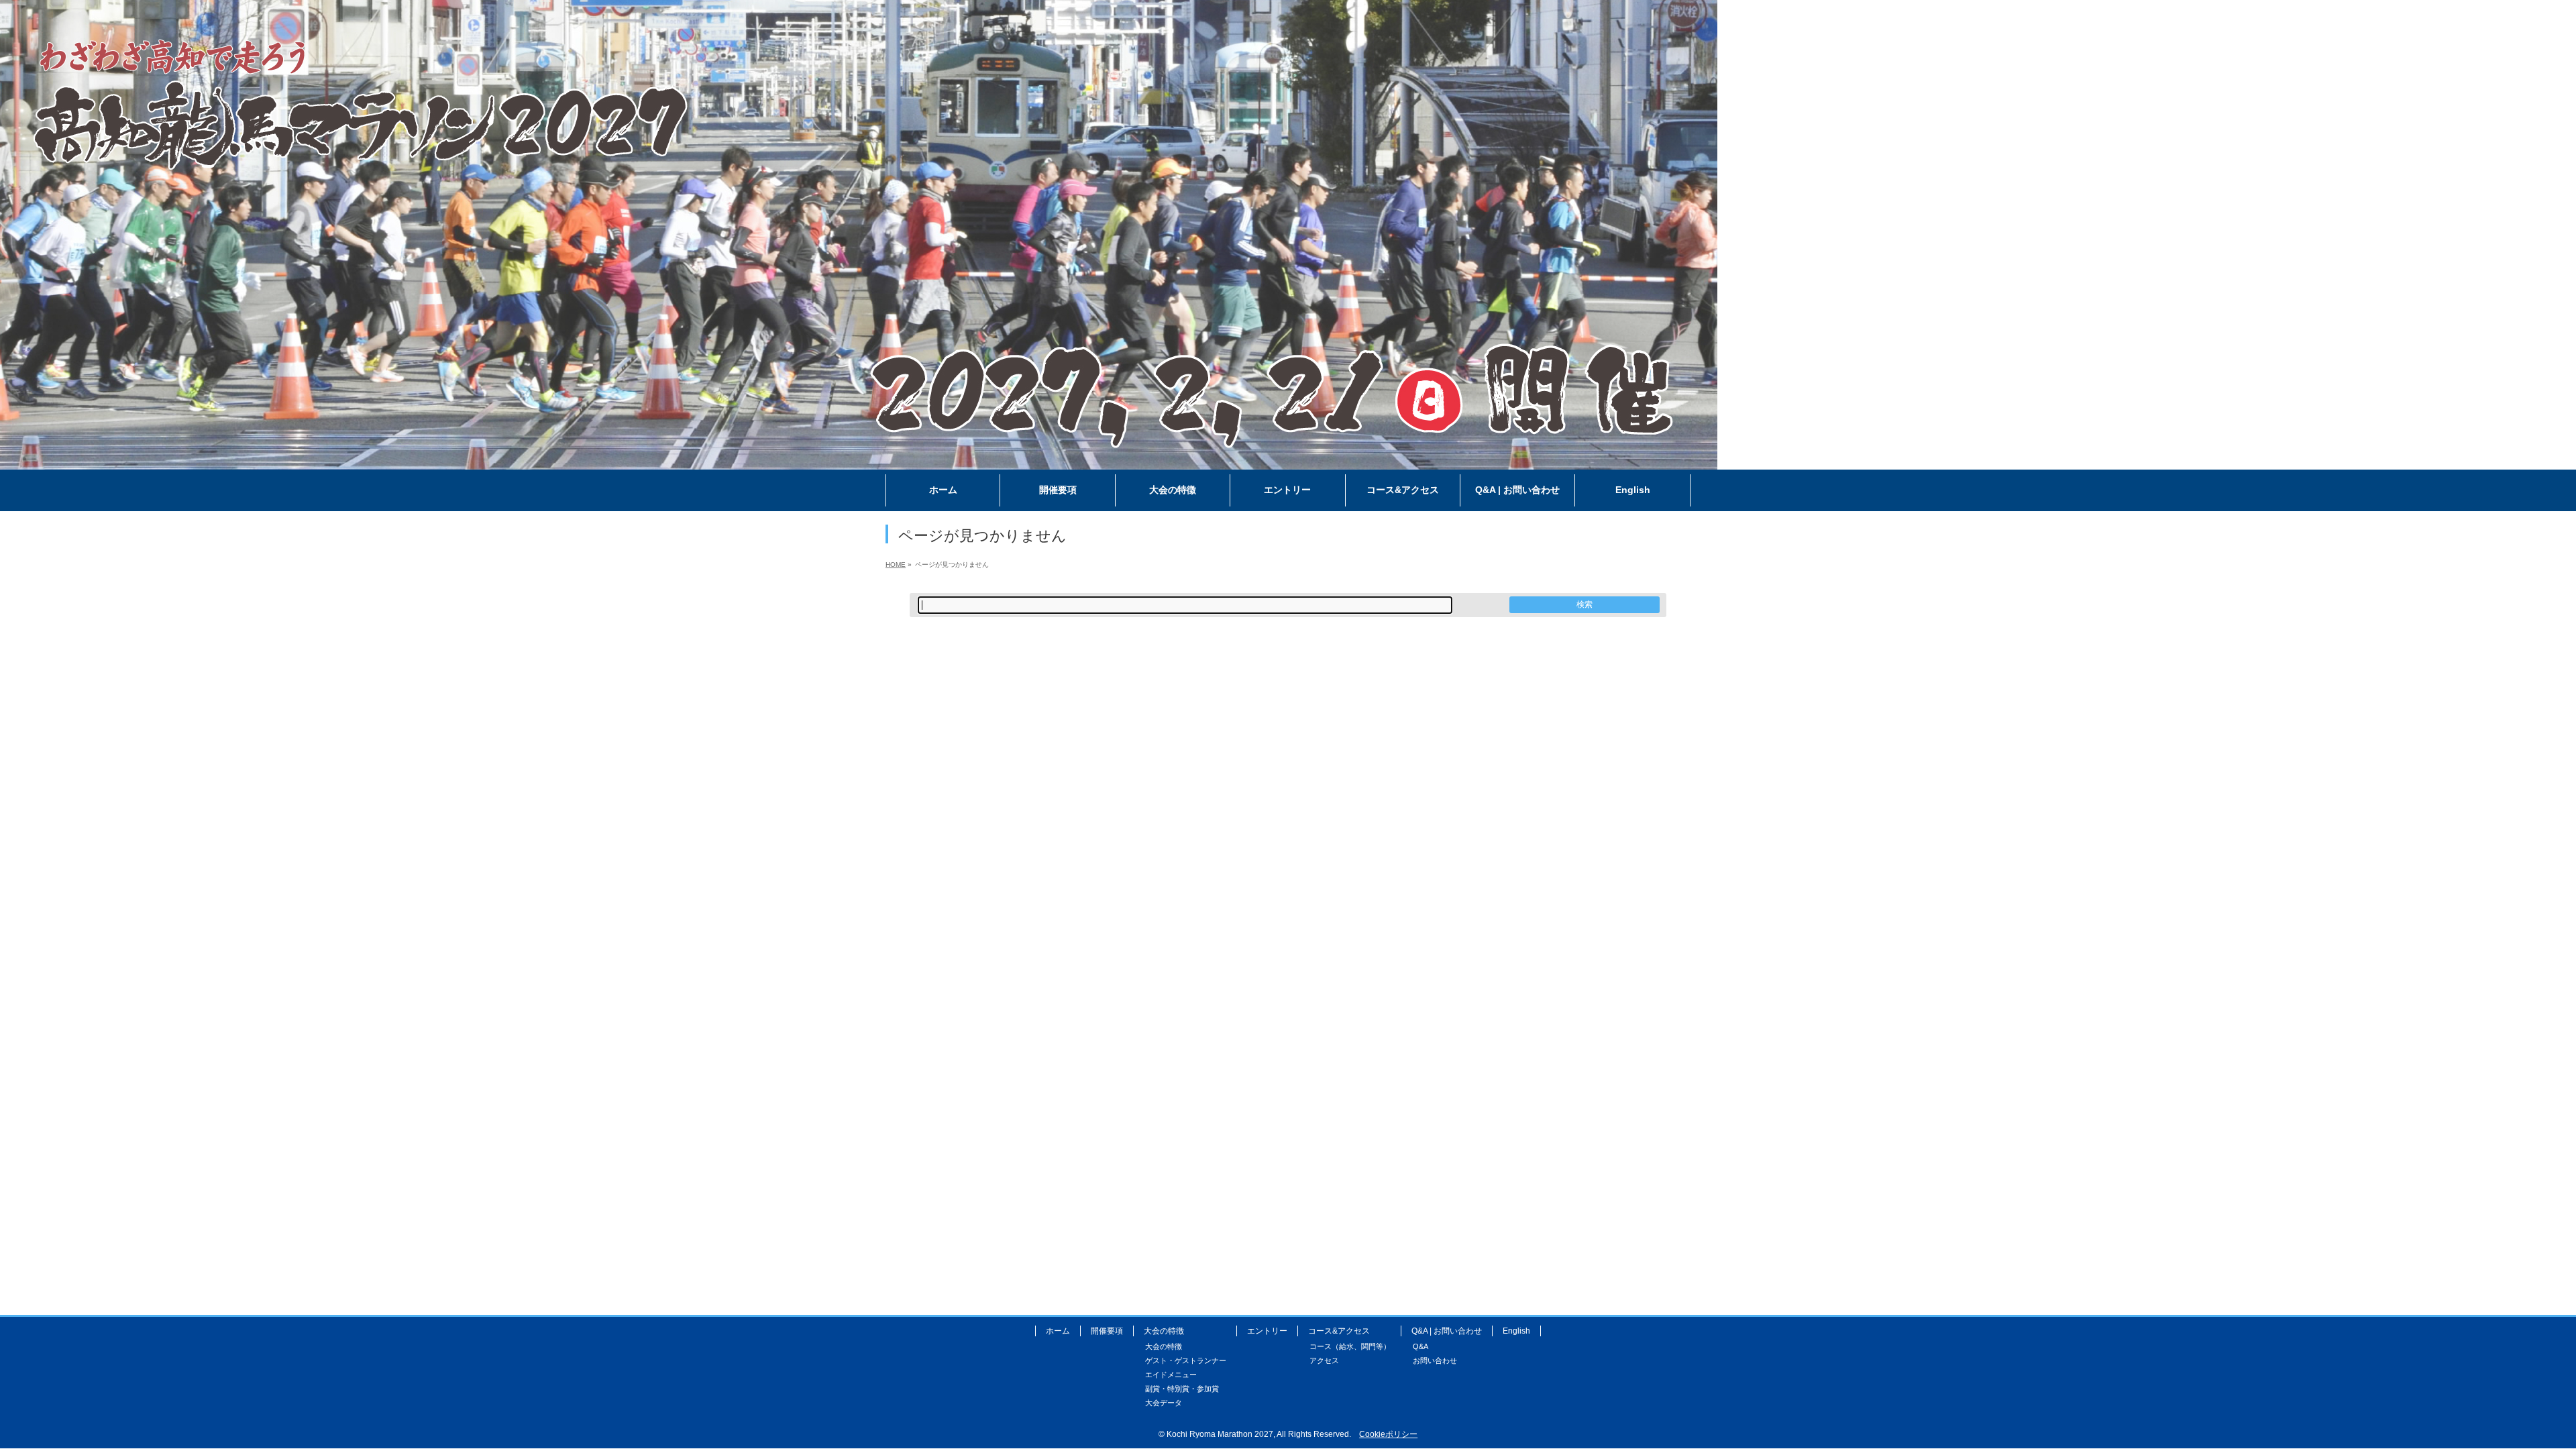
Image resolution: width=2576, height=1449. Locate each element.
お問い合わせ (1435, 1360)
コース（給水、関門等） (1350, 1346)
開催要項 (1107, 1331)
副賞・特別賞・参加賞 (1182, 1389)
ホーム (1058, 1331)
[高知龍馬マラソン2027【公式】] (859, 460)
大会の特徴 (1164, 1346)
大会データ (1164, 1403)
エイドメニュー (1171, 1375)
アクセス (1324, 1360)
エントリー (1267, 1331)
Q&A (1420, 1346)
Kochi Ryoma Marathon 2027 (1220, 1434)
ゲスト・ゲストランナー (1186, 1360)
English (1516, 1331)
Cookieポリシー (1388, 1434)
